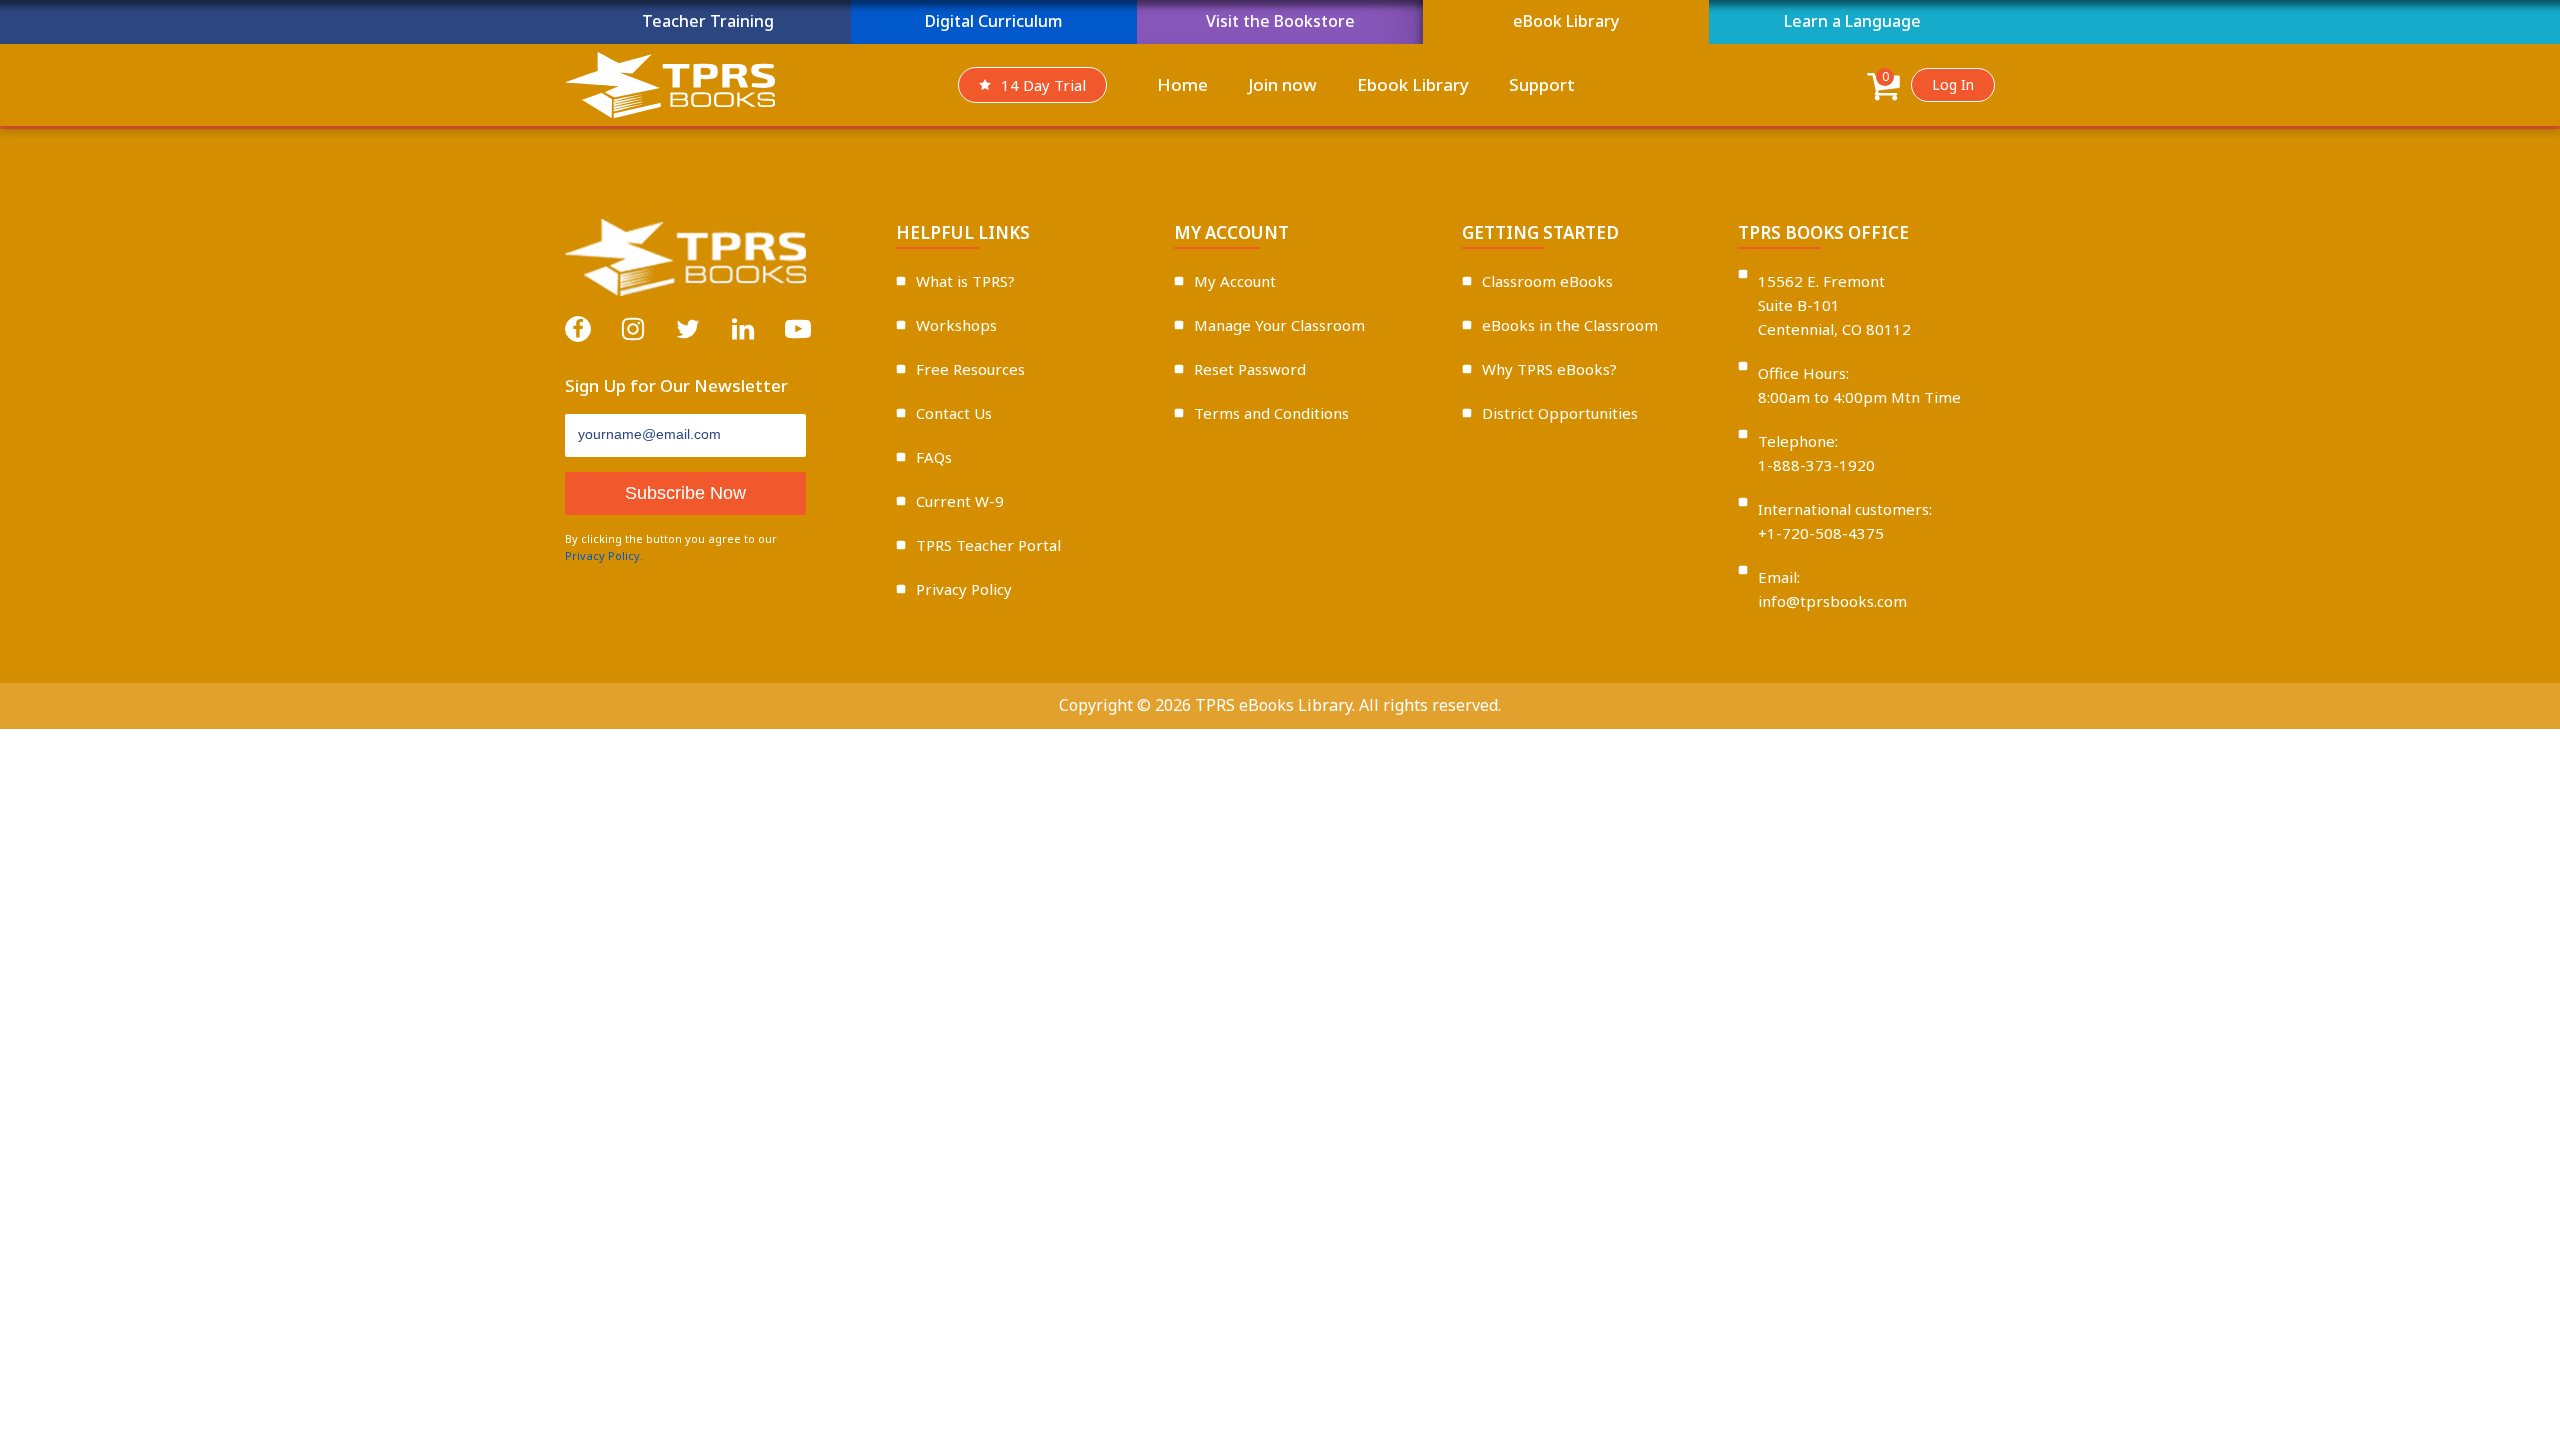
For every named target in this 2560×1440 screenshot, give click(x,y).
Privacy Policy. (604, 555)
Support (1542, 84)
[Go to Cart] (1883, 89)
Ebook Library (1413, 84)
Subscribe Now (685, 493)
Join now (1282, 84)
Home (1182, 84)
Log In (1953, 84)
